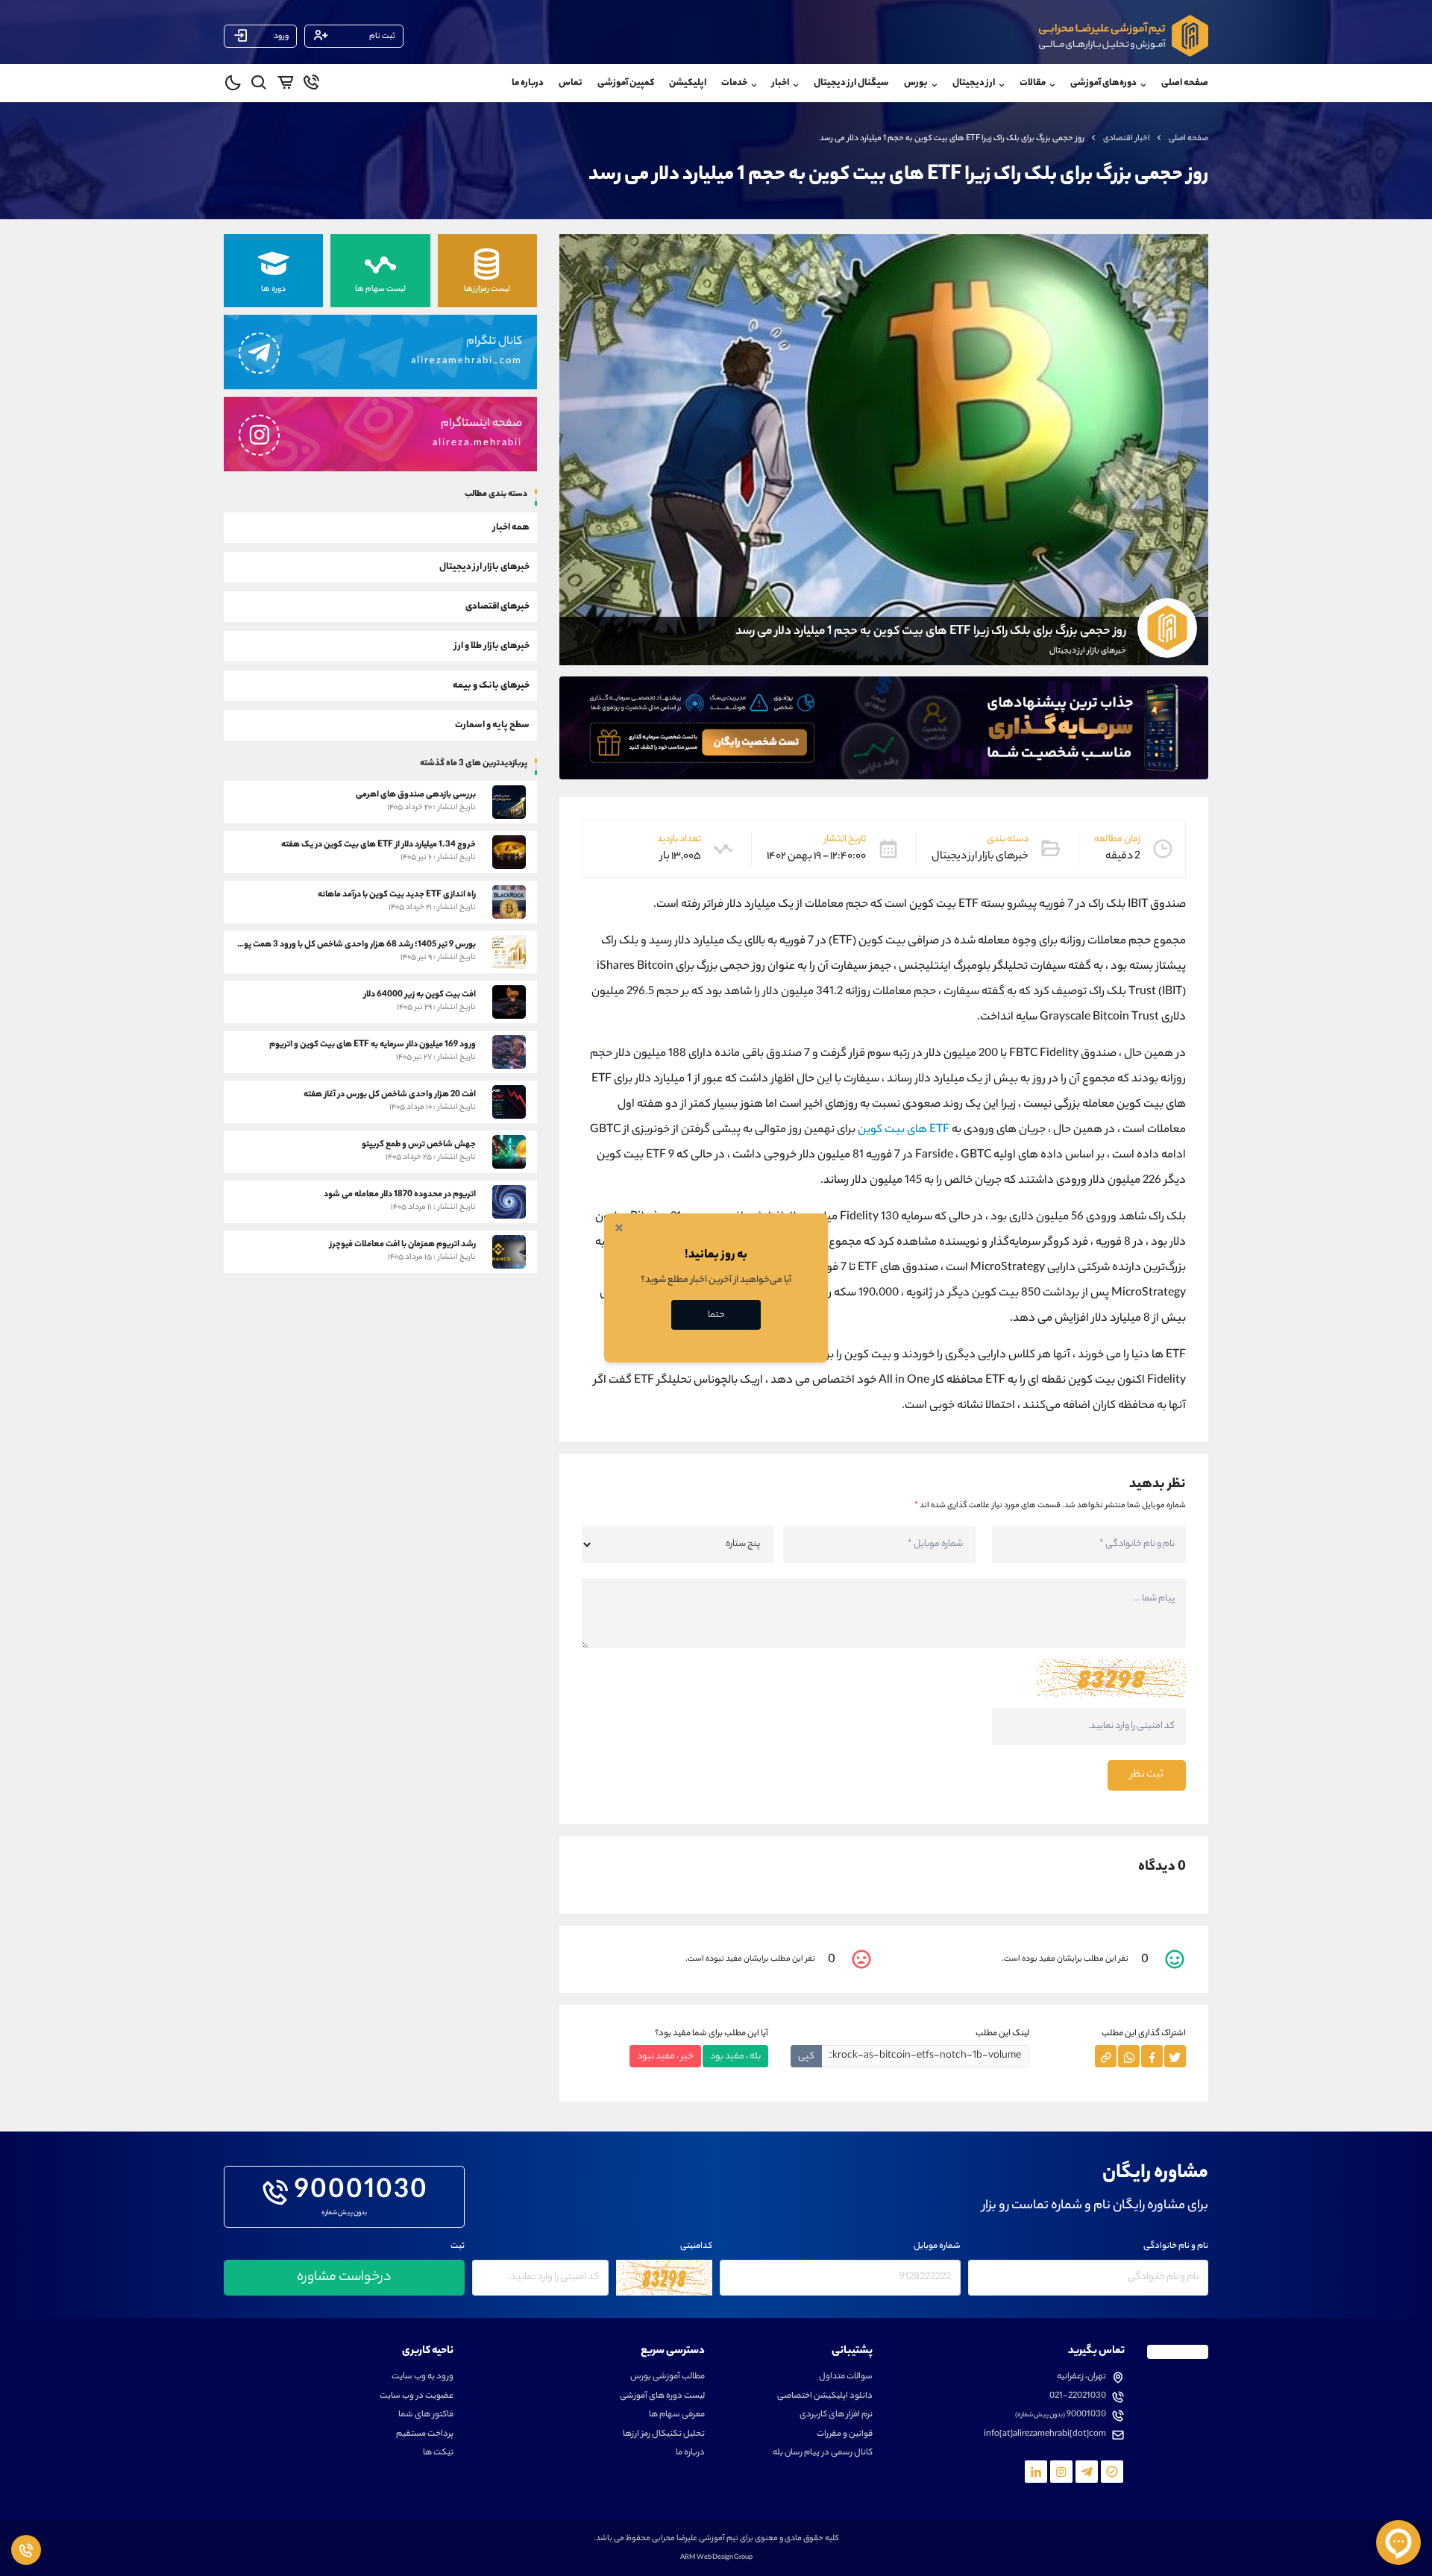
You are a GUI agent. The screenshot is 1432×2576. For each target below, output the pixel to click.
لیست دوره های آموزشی (662, 2397)
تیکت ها (438, 2453)
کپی (806, 2057)
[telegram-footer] (1112, 2472)
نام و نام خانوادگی (1176, 2247)
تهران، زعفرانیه (1081, 2377)
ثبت (458, 2247)
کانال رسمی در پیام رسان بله (823, 2453)
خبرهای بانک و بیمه (491, 685)
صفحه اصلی (1185, 83)
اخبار (781, 83)
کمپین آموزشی (626, 83)
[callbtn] (26, 2550)
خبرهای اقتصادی (497, 606)
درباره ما (528, 83)
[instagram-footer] (1061, 2472)
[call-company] (311, 85)
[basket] (285, 85)
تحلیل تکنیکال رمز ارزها (664, 2435)
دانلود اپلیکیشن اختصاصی (825, 2397)
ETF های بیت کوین (902, 1130)
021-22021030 (1078, 2397)
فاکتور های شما (426, 2415)
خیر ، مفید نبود (665, 2057)
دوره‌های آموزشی (1103, 83)
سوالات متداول (846, 2377)
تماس (571, 83)
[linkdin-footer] (1036, 2472)
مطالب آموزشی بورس (668, 2377)
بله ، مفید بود (735, 2057)
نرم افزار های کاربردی (836, 2415)
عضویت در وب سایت (417, 2397)
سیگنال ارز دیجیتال (851, 83)
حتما (716, 1315)
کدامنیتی (696, 2247)
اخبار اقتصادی (1127, 139)
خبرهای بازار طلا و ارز (492, 645)
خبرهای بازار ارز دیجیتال (484, 566)
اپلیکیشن (688, 83)
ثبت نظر (1147, 1775)
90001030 (361, 2193)
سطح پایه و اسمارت (492, 725)
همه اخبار (511, 527)
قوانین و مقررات (845, 2435)
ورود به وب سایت (423, 2377)
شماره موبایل (937, 2247)
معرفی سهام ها (677, 2415)
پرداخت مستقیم (425, 2435)
